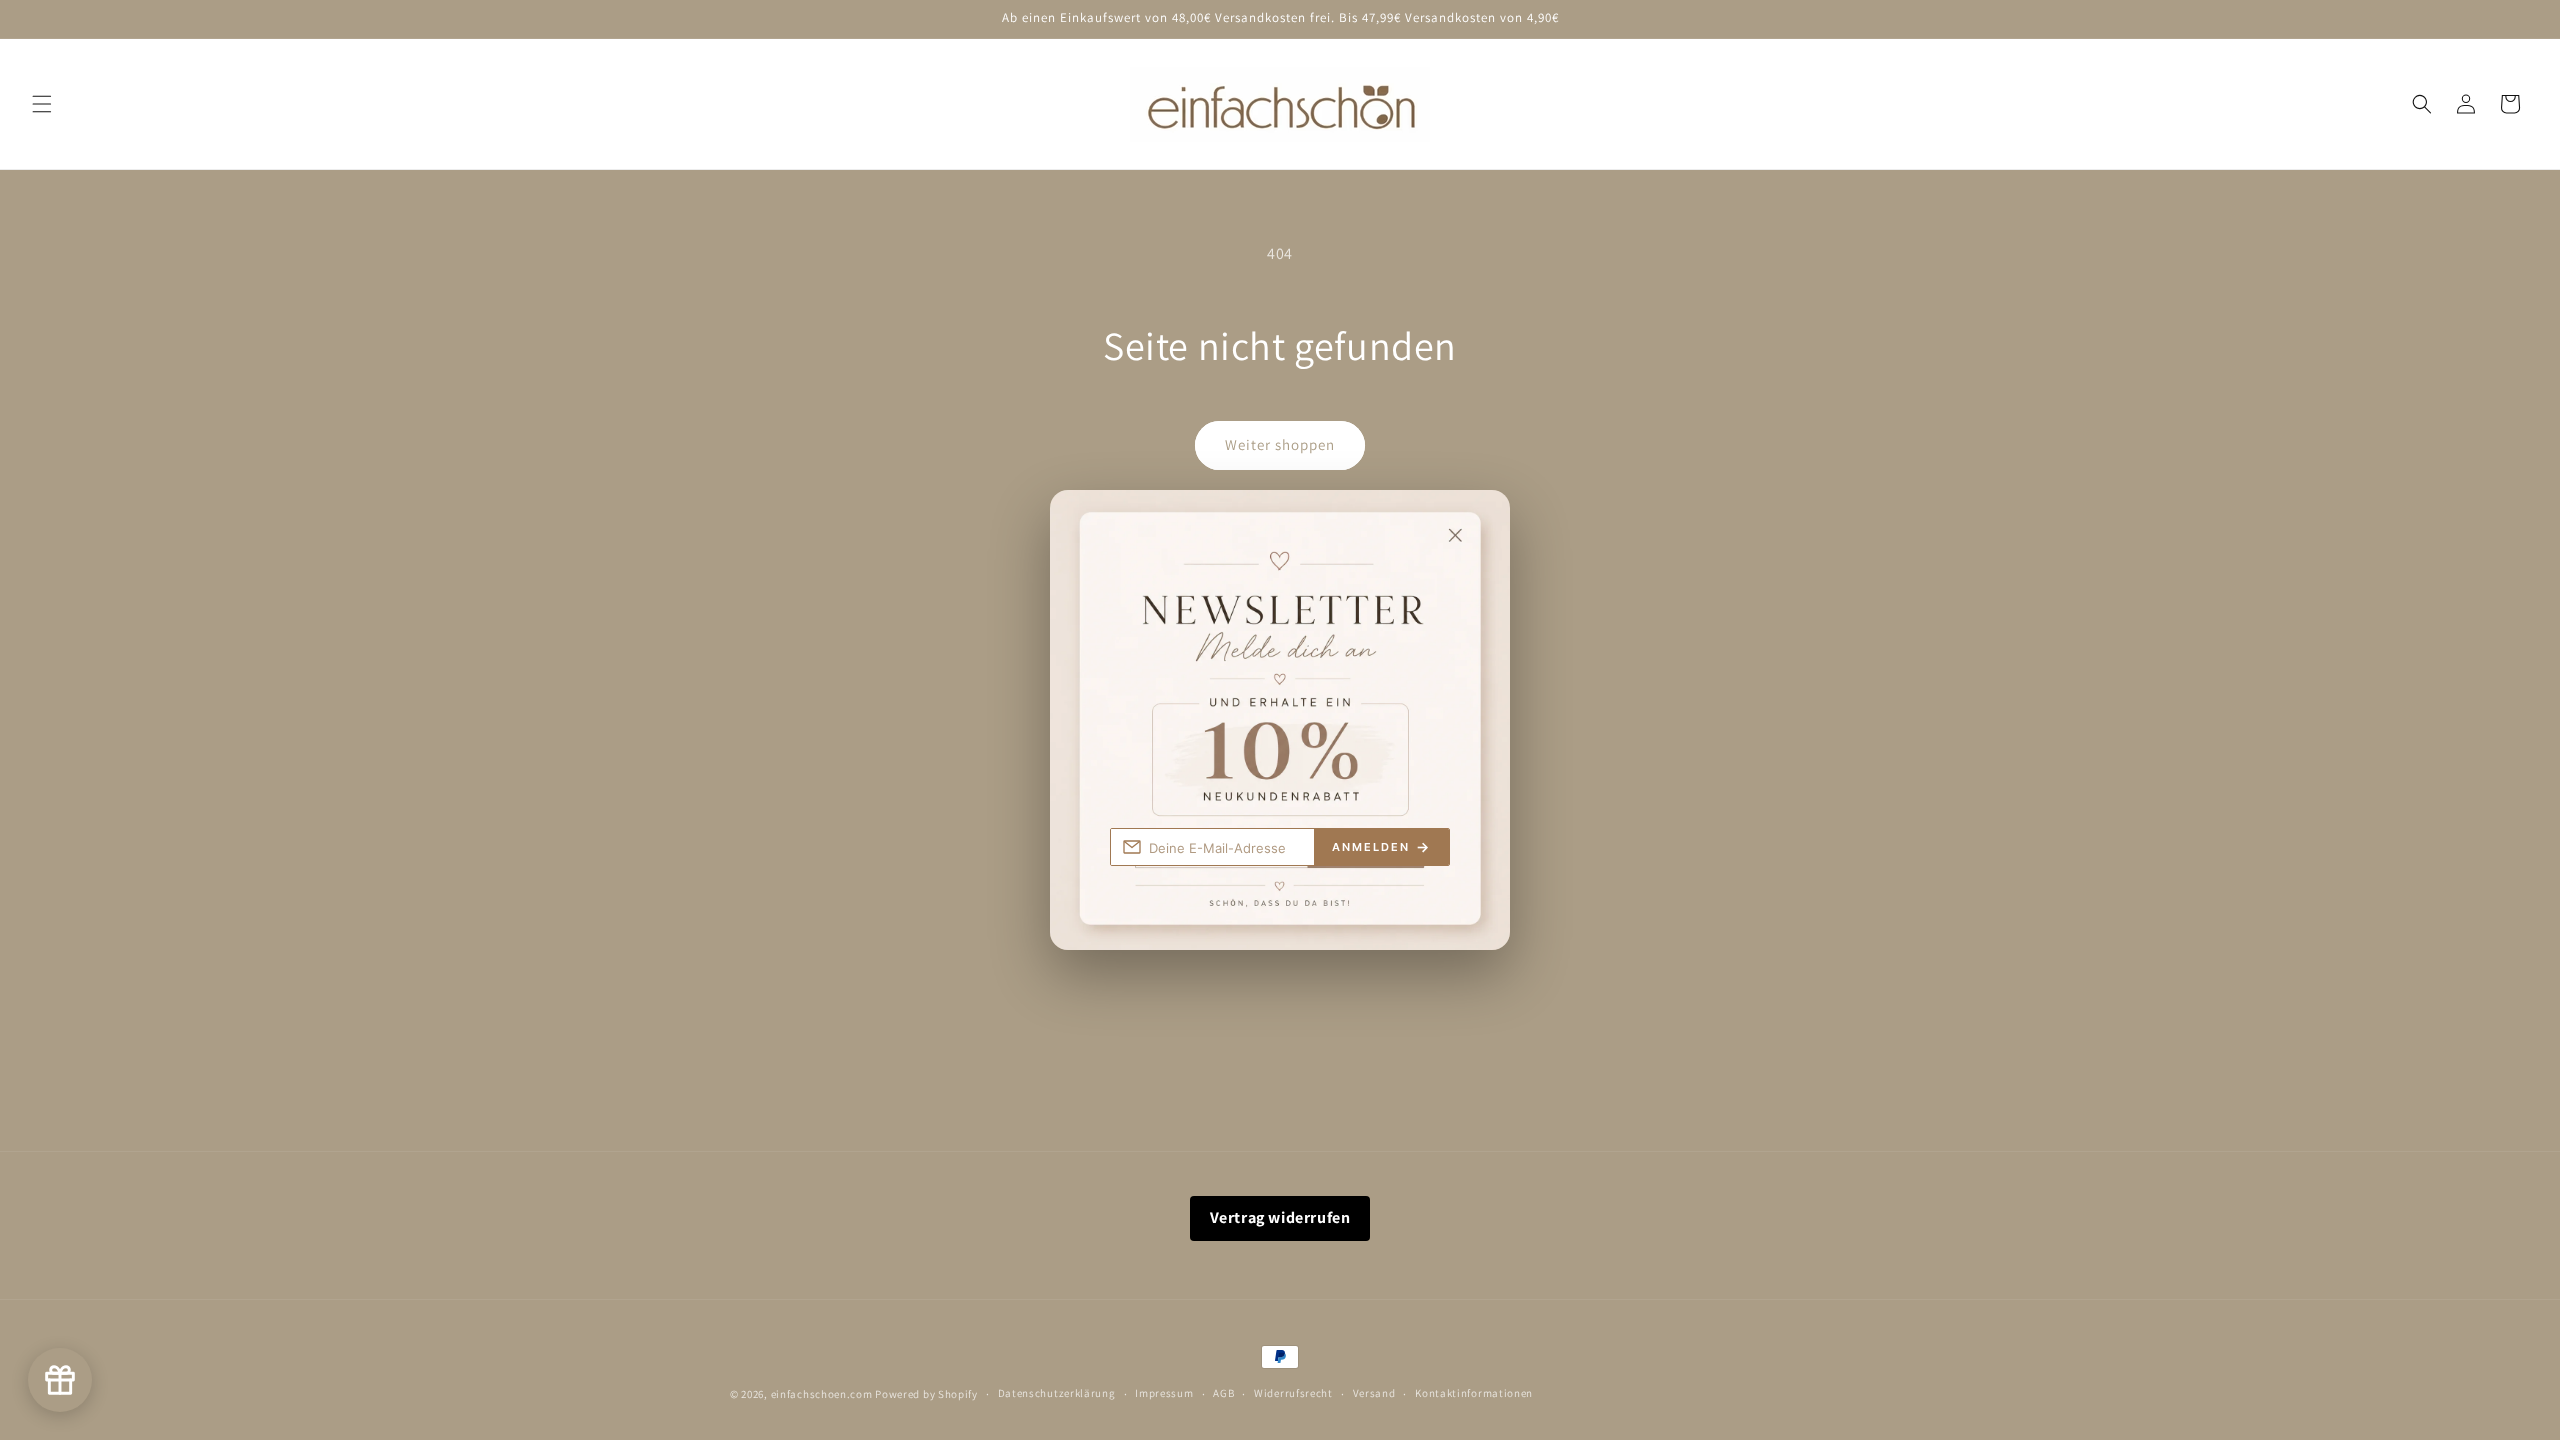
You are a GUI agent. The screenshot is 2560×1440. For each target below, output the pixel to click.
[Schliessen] (1475, 522)
